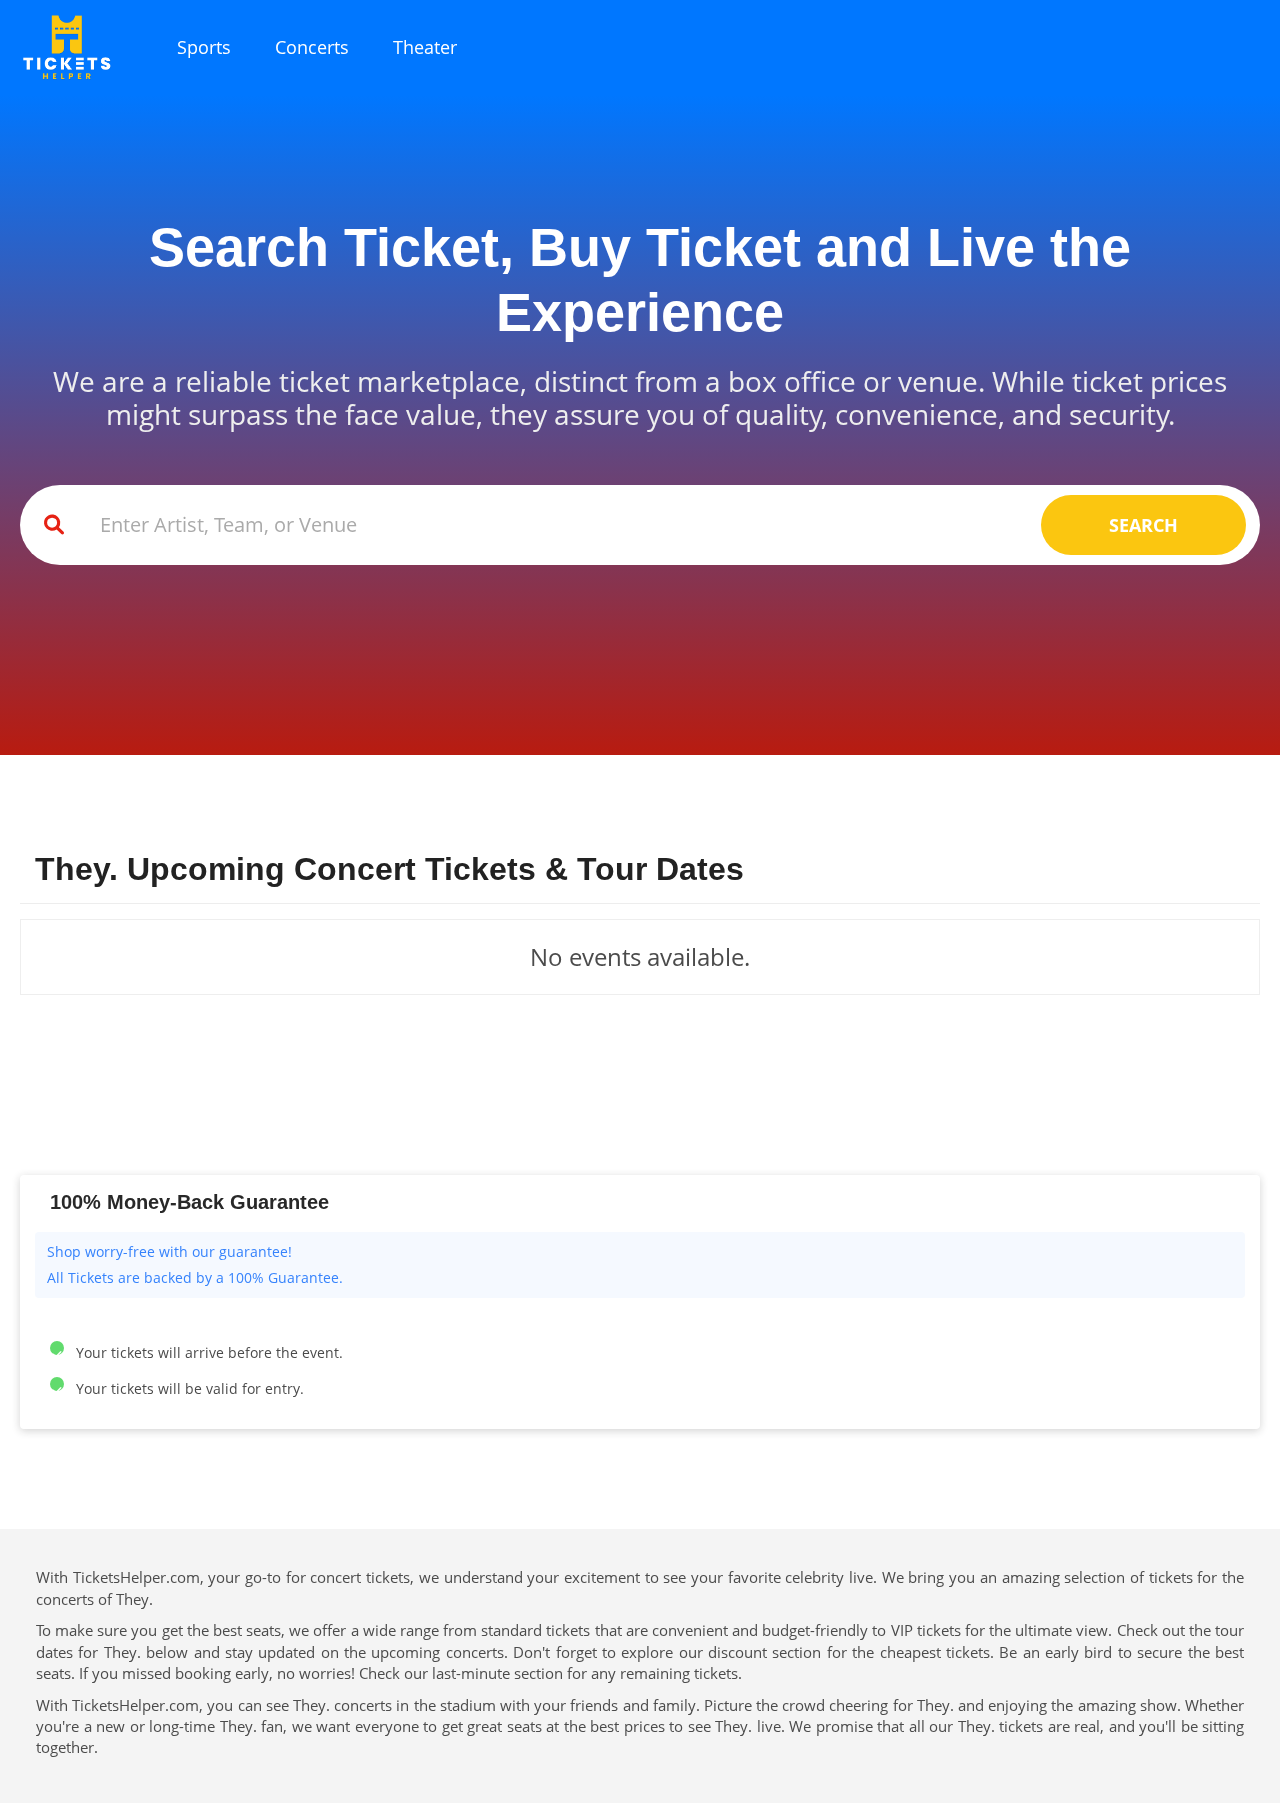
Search (1143, 525)
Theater (425, 47)
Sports (204, 47)
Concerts (312, 47)
